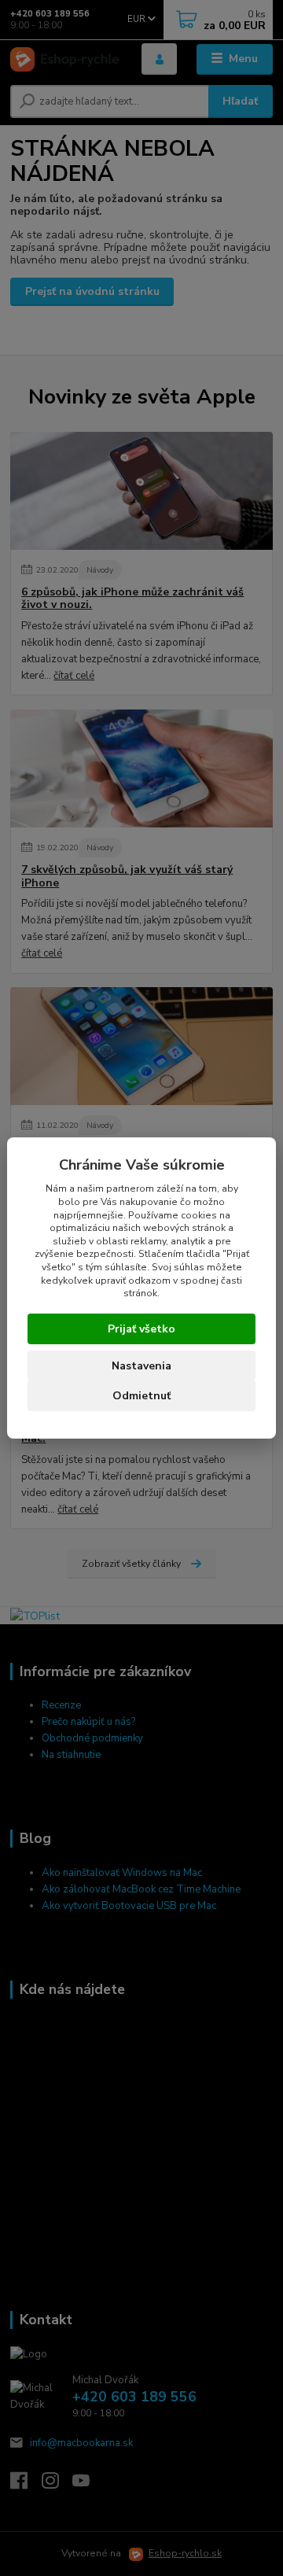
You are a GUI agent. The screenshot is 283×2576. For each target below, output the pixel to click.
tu (141, 1395)
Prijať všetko (141, 1329)
